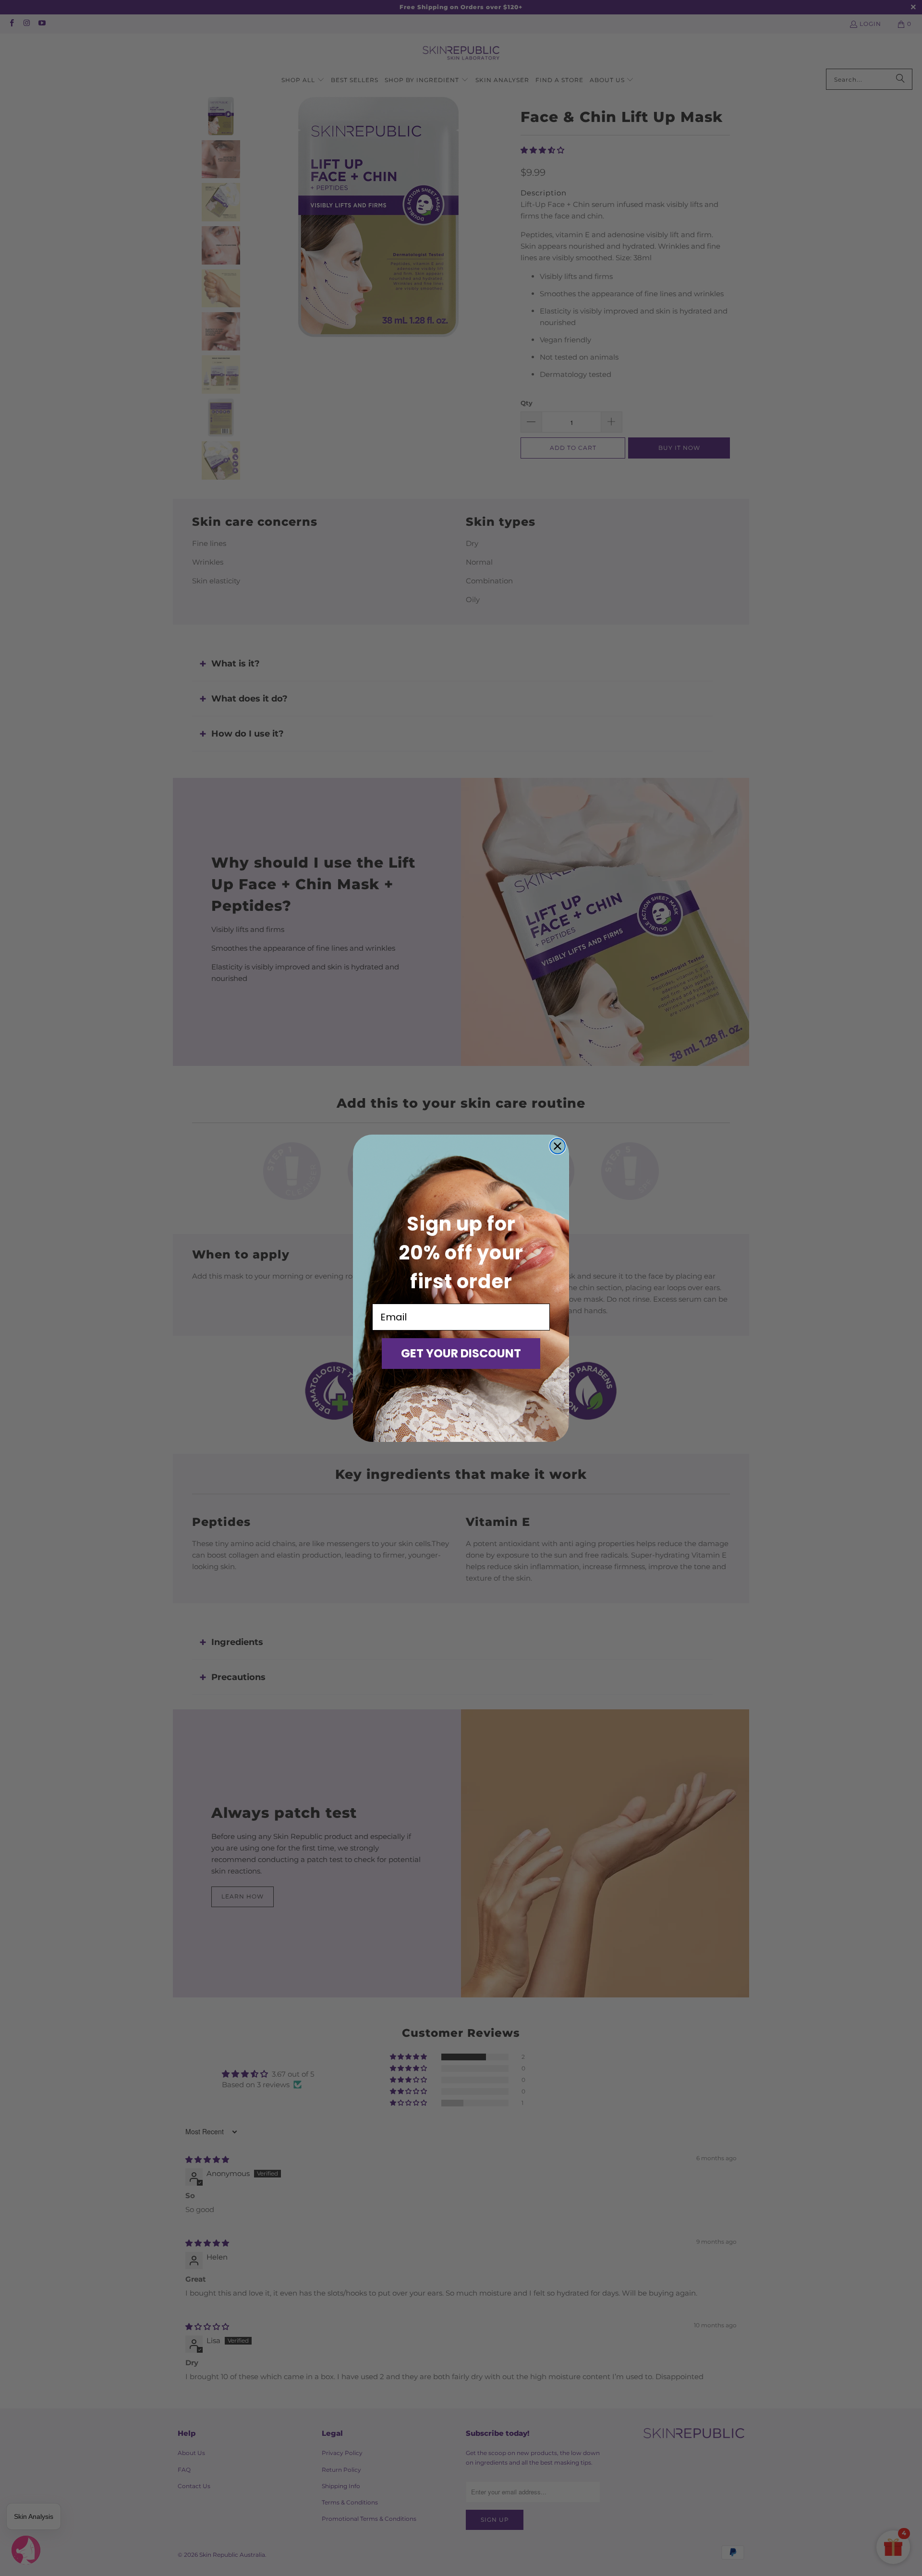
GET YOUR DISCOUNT (461, 1353)
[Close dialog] (558, 1146)
